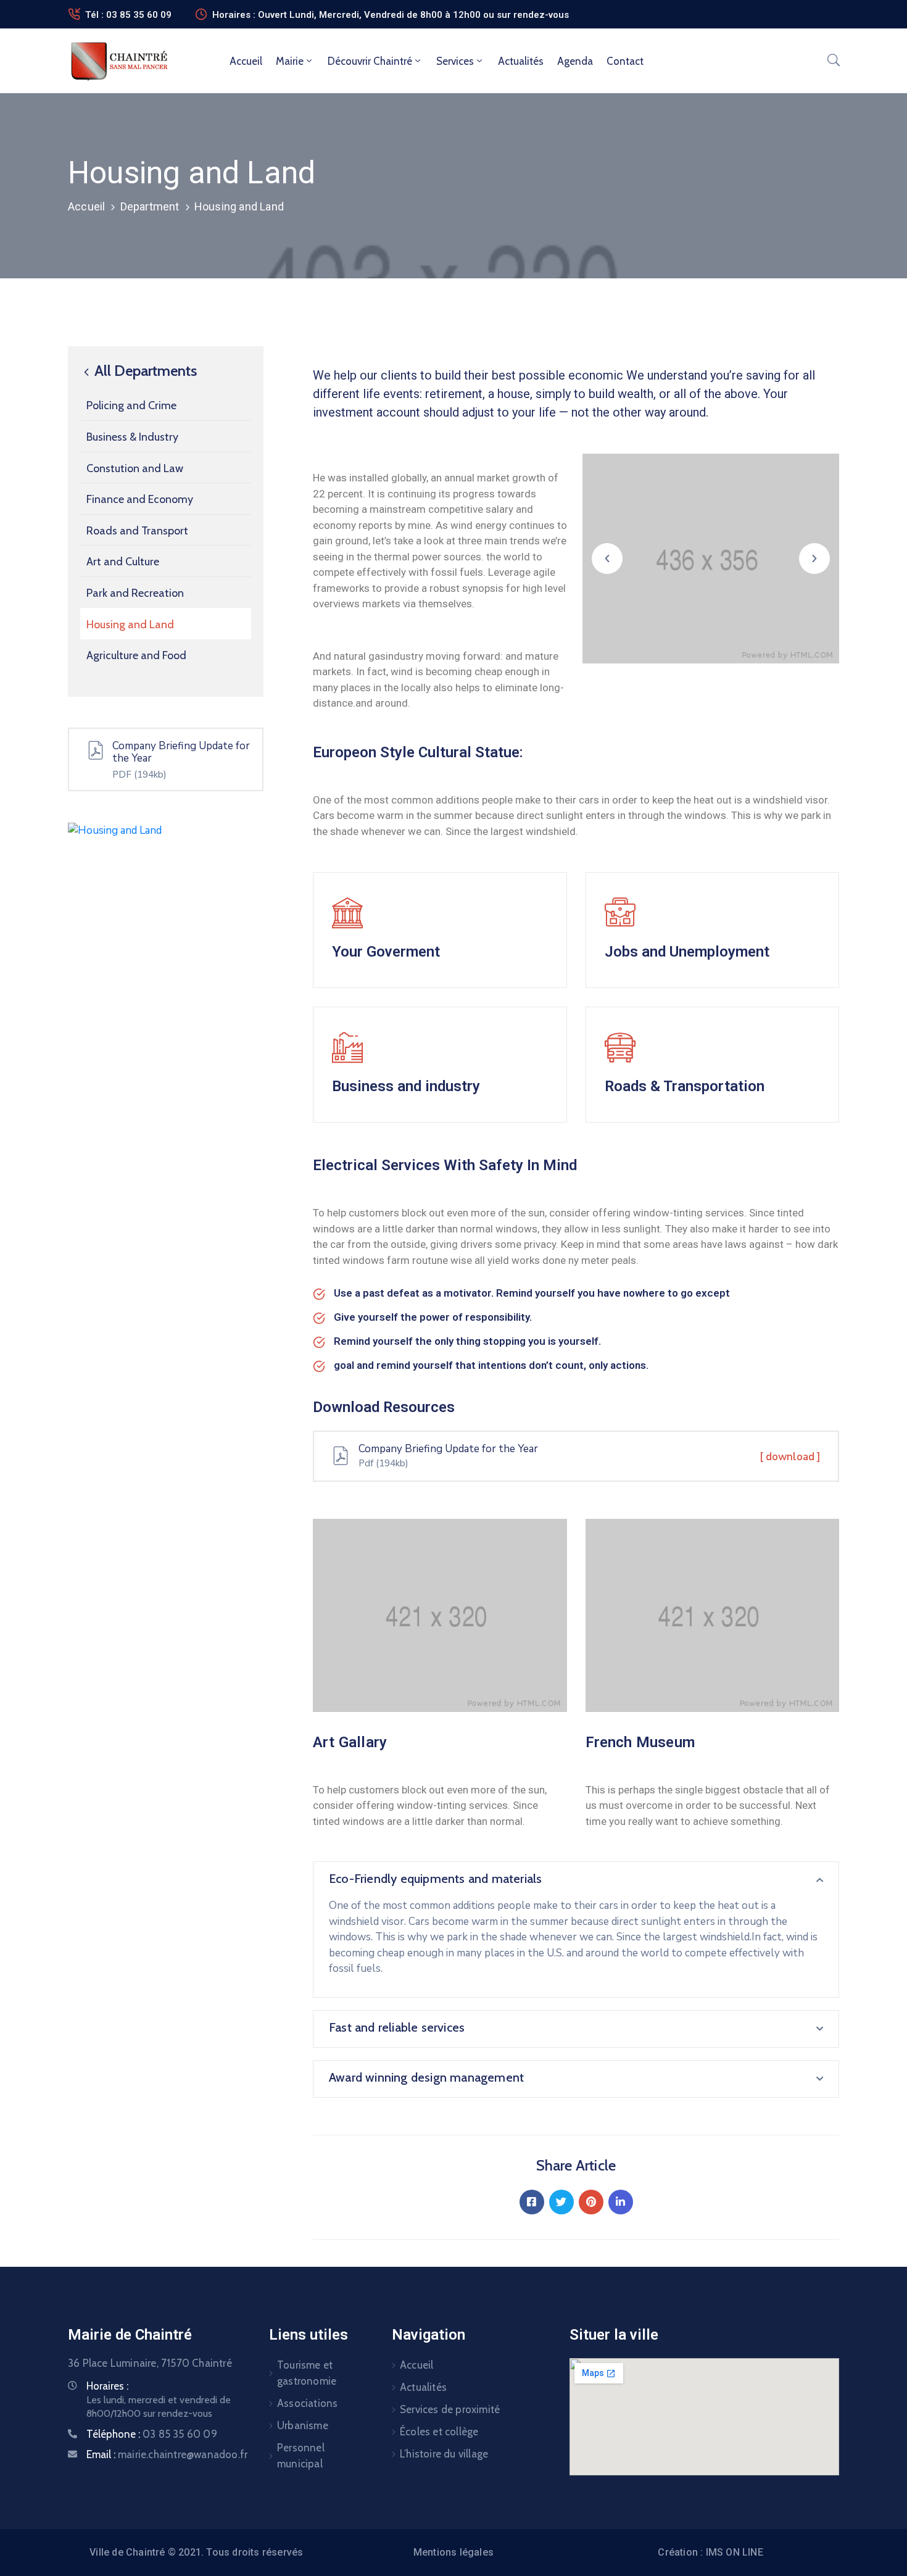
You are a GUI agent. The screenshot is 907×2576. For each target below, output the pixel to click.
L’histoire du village (444, 2454)
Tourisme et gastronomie (307, 2373)
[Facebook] (532, 2202)
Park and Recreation (135, 593)
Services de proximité (450, 2409)
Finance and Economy (140, 500)
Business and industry (406, 1086)
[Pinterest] (591, 2202)
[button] (607, 559)
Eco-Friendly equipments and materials (435, 1879)
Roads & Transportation (685, 1086)
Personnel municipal (301, 2456)
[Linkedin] (621, 2202)
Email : (167, 2454)
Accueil (246, 61)
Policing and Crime (131, 406)
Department (150, 206)
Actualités (521, 61)
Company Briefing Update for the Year (181, 752)
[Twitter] (561, 2202)
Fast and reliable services (397, 2027)
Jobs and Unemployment (687, 952)
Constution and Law (135, 468)
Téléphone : (152, 2434)
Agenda (575, 61)
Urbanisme (303, 2425)
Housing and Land (130, 625)
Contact (625, 61)
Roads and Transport (137, 531)
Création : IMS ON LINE (710, 2552)
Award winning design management (426, 2077)
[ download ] (790, 1457)
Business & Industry (132, 437)
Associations (307, 2403)
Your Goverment (386, 952)
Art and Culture (123, 562)
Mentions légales (453, 2552)
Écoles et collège (439, 2432)
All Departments (144, 371)
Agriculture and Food (136, 656)
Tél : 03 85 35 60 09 (128, 15)
